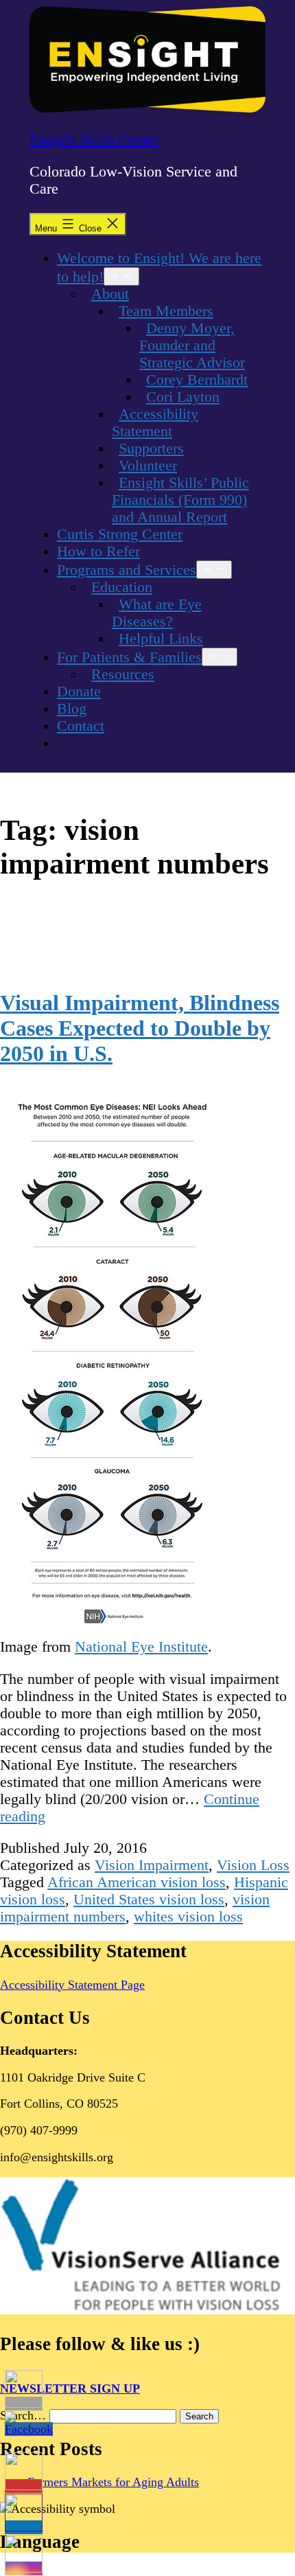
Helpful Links (161, 639)
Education (122, 587)
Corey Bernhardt (197, 380)
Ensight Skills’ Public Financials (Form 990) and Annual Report (180, 500)
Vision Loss (253, 1865)
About (110, 294)
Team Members (166, 311)
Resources (123, 674)
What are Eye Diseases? (157, 613)
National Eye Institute (141, 1647)
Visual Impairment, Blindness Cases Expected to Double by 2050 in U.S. (140, 1028)
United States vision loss (149, 1900)
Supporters (151, 448)
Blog (72, 709)
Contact (81, 726)
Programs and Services (127, 570)
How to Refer (98, 551)
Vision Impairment (152, 1865)
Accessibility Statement (155, 423)
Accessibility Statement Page (72, 1985)
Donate (79, 692)
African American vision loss (137, 1882)
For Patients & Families (129, 657)
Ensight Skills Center (94, 139)
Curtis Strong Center (120, 534)
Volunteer (148, 466)
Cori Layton (183, 397)
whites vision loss (188, 1917)
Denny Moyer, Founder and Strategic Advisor (192, 345)
